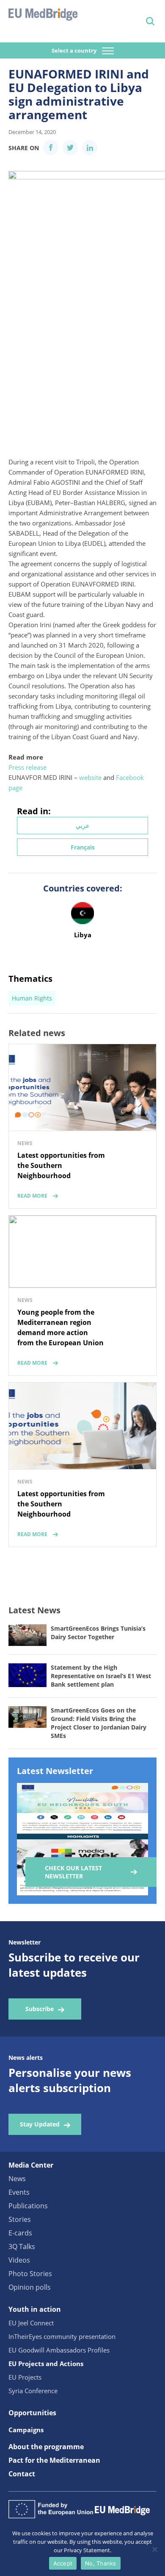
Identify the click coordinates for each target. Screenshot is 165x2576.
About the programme (46, 2447)
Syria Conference (33, 2391)
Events (19, 2192)
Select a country (75, 50)
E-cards (20, 2233)
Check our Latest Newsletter (73, 1872)
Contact (22, 2474)
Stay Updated (40, 2124)
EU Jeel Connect (31, 2323)
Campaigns (26, 2430)
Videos (19, 2260)
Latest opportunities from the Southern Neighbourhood (61, 1165)
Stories (20, 2219)
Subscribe (40, 2009)
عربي (82, 826)
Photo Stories (30, 2274)
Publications (28, 2206)
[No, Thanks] (154, 2549)
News (17, 2179)
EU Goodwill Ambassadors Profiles (59, 2350)
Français (83, 847)
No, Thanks (101, 2563)
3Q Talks (22, 2246)
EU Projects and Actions (46, 2364)
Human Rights (32, 998)
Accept (63, 2563)
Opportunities (32, 2413)
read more (32, 1196)
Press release (27, 767)
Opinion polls (30, 2287)
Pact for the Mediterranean (54, 2460)
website (90, 777)
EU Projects (25, 2377)
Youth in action (35, 2309)
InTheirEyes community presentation (62, 2336)
